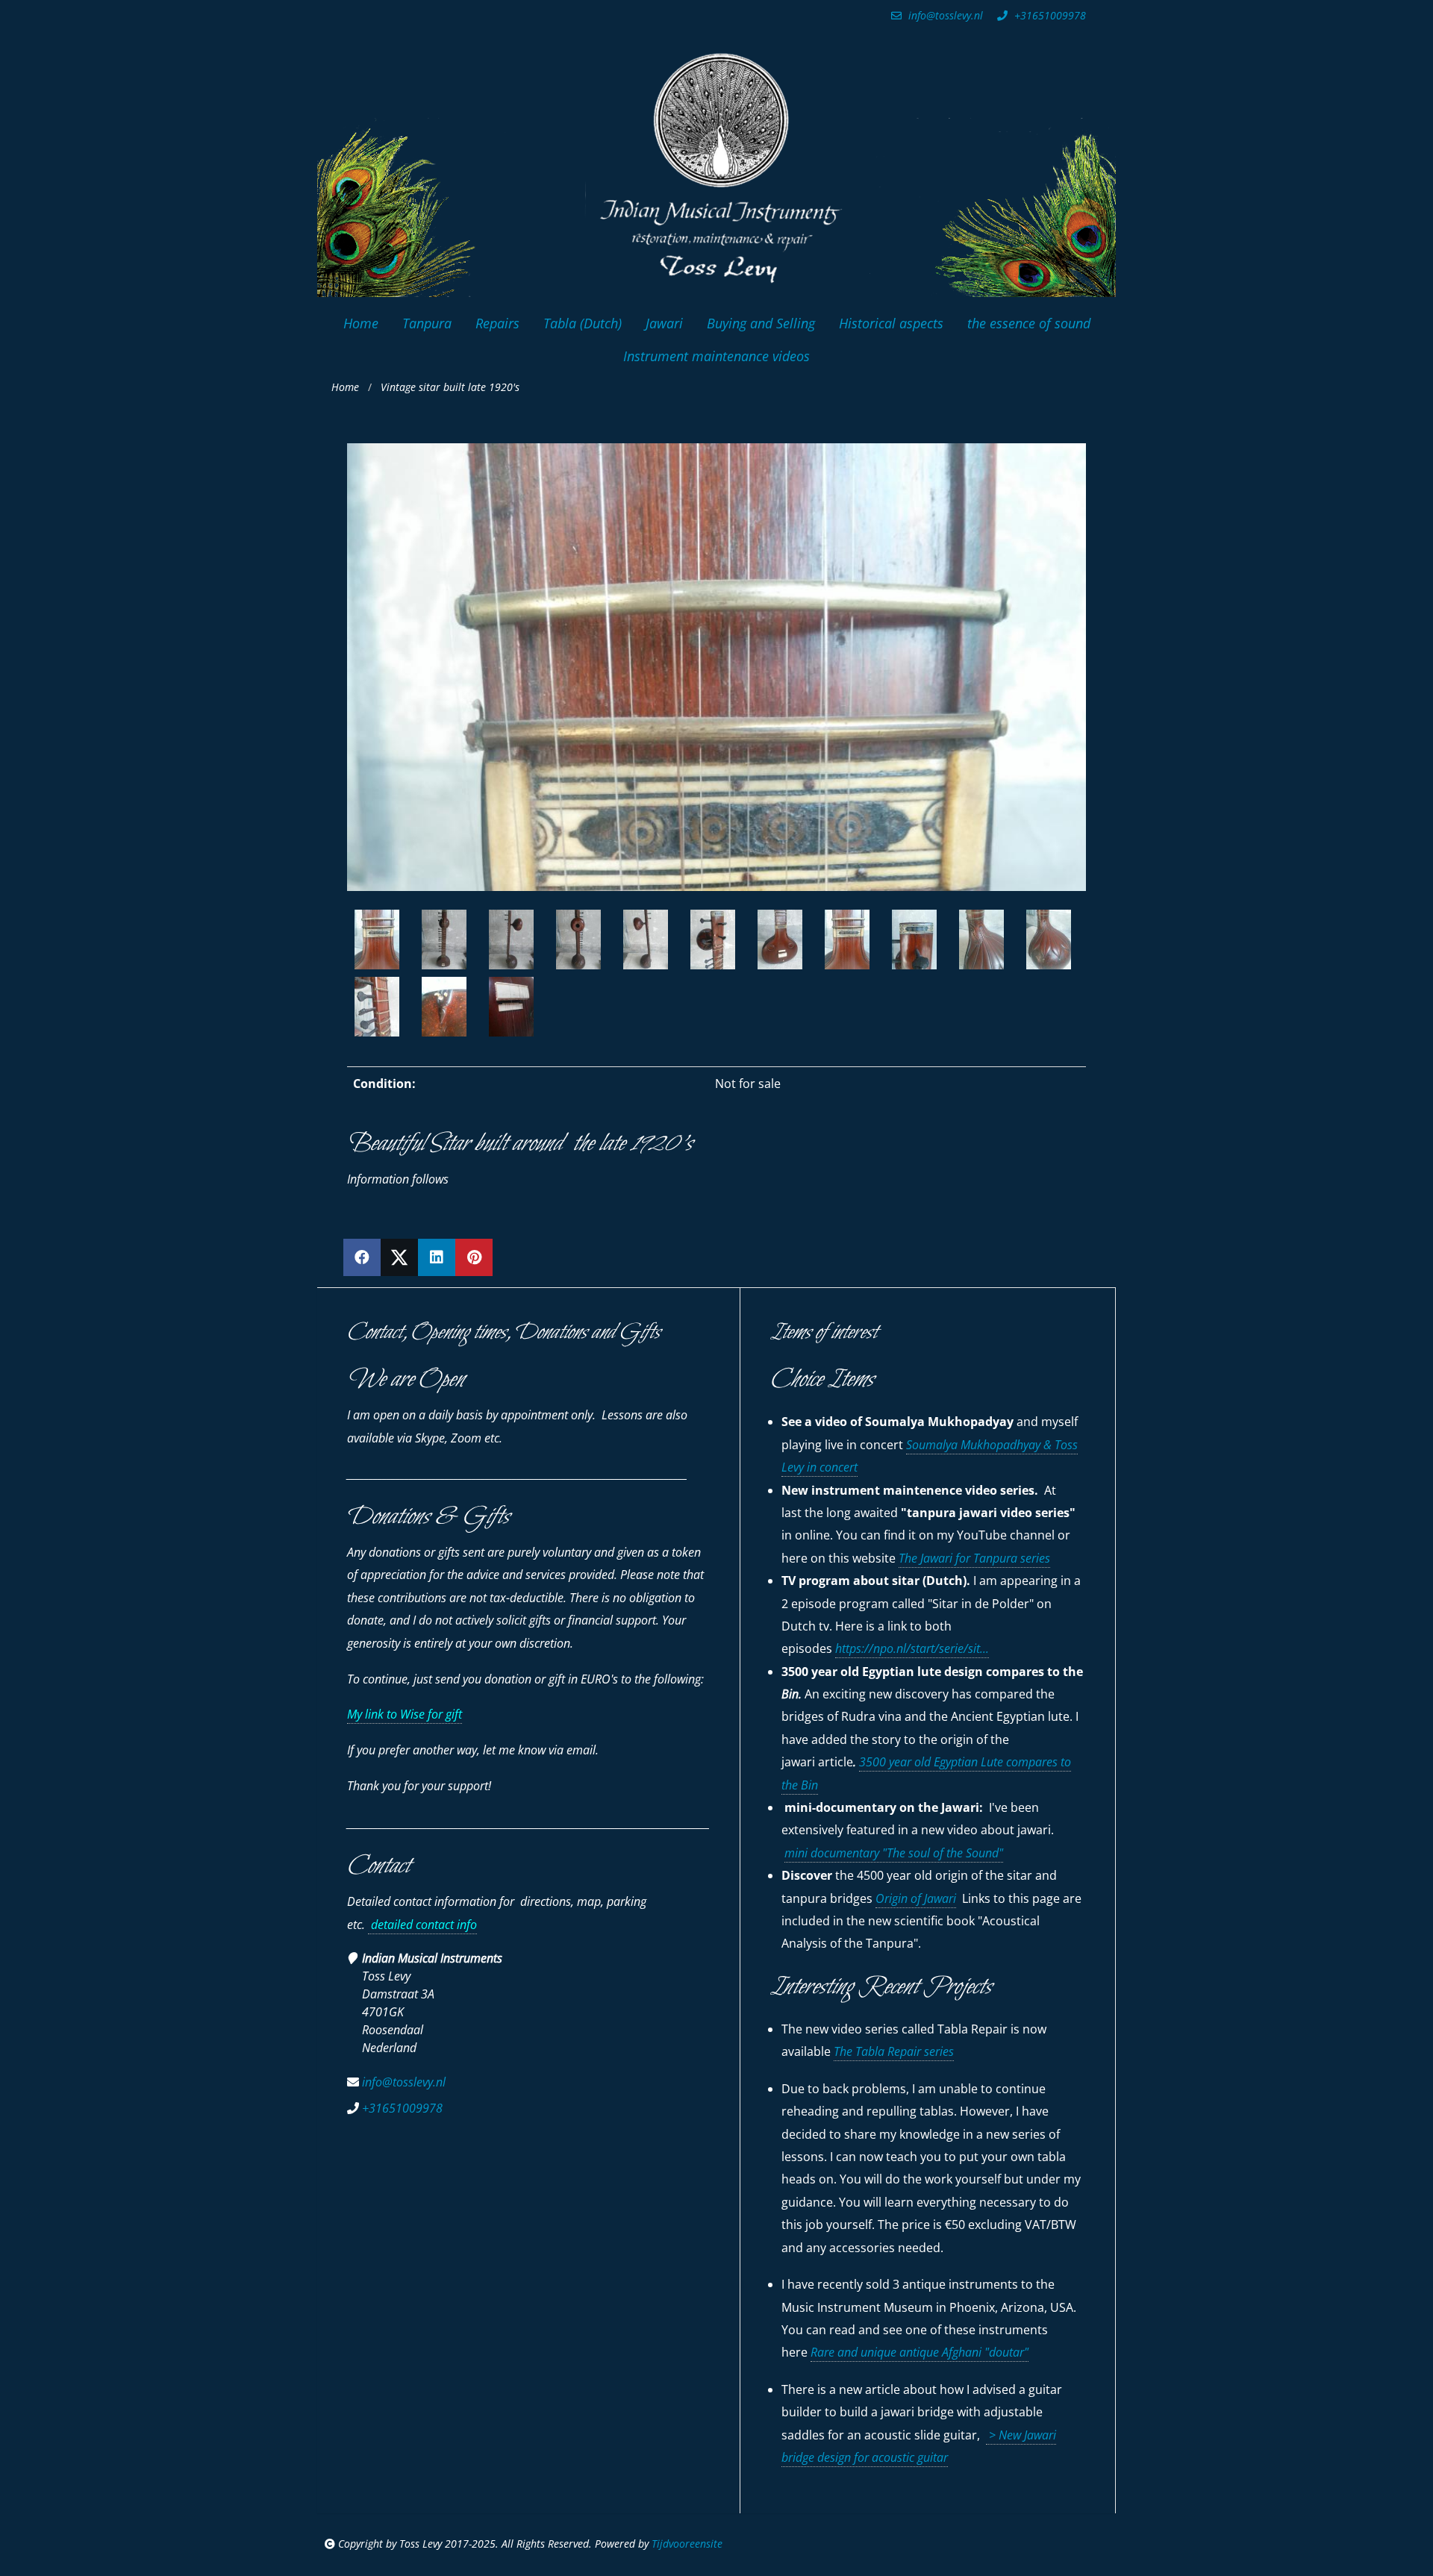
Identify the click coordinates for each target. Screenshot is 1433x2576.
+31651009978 (1049, 15)
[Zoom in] (429, 940)
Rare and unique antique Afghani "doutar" (920, 2352)
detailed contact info (422, 1925)
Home (345, 387)
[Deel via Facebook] (362, 1257)
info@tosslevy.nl (944, 15)
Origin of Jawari (916, 1898)
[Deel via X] (399, 1257)
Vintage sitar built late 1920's (450, 387)
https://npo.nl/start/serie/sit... (912, 1648)
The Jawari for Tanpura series (974, 1558)
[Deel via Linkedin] (437, 1257)
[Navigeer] (459, 940)
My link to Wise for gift (405, 1714)
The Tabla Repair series (894, 2051)
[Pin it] (474, 1257)
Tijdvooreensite (687, 2544)
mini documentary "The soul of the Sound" (894, 1853)
